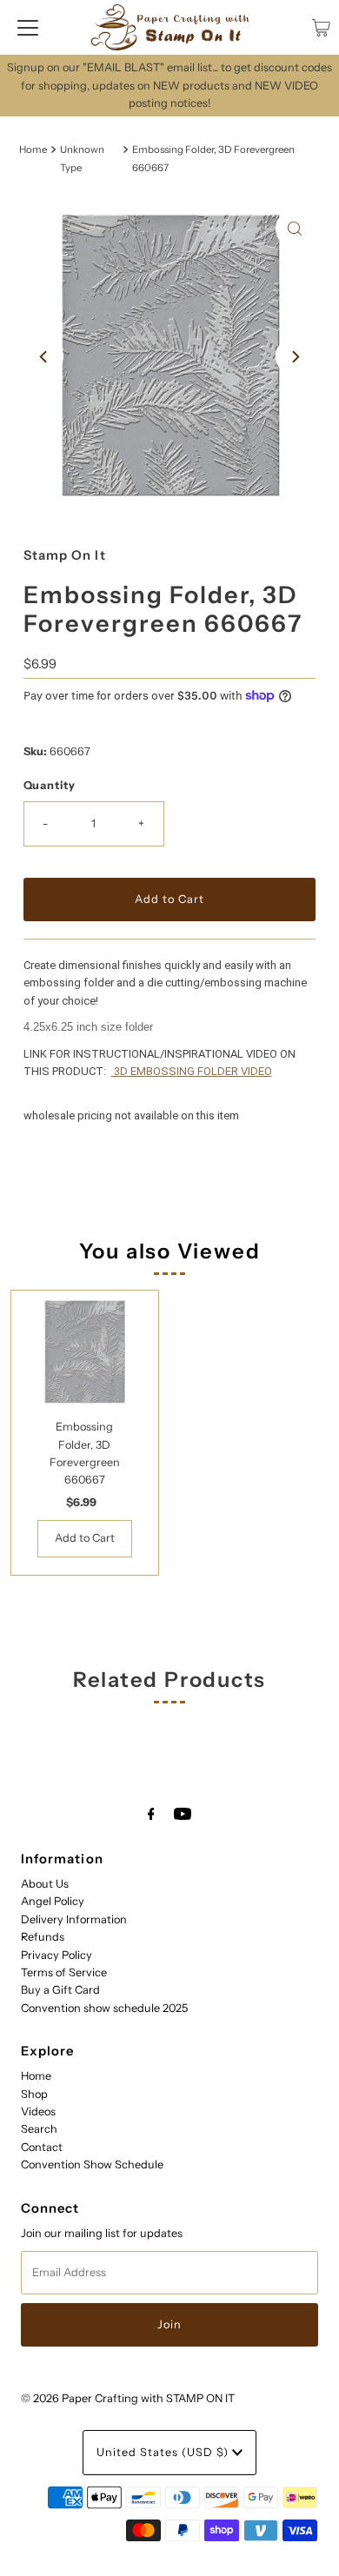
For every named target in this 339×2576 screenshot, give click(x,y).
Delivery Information (74, 1919)
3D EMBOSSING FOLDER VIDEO (192, 1071)
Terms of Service (64, 1972)
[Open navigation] (28, 28)
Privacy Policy (56, 1955)
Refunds (43, 1937)
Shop (34, 2094)
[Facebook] (151, 1814)
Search (39, 2129)
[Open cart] (321, 28)
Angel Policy (53, 1901)
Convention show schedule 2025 (104, 2008)
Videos (38, 2111)
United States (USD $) (164, 2452)
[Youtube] (183, 1814)
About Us (45, 1884)
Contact (42, 2147)
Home (33, 149)
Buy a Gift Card (60, 1990)
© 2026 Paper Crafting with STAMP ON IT (128, 2398)
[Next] (295, 356)
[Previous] (44, 356)
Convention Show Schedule (92, 2164)
